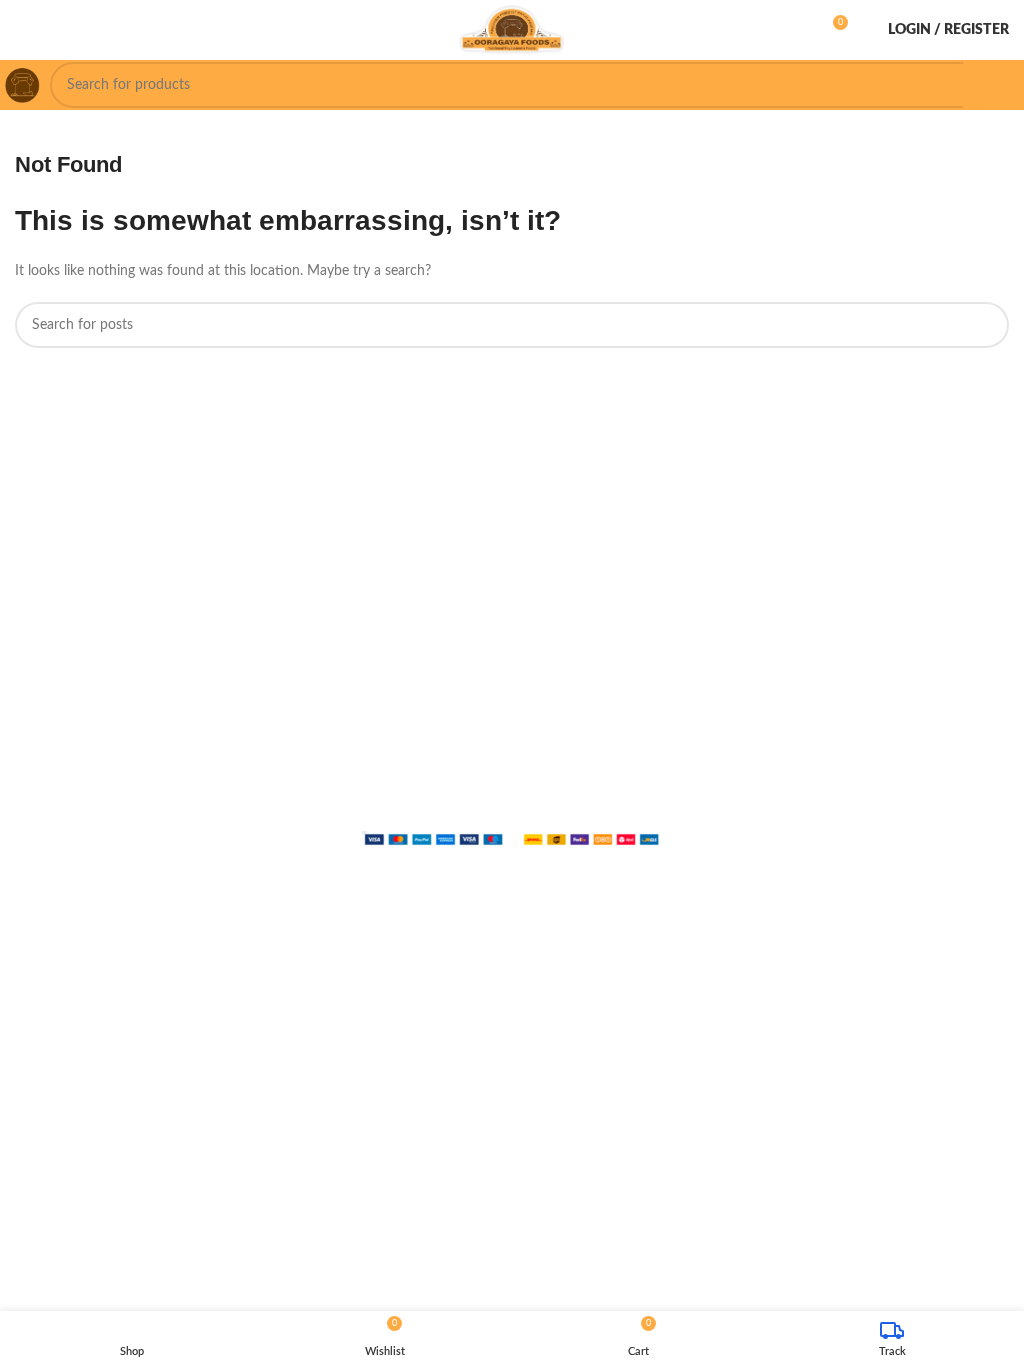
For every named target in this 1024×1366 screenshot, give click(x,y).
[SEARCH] (986, 85)
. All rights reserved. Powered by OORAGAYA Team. (463, 822)
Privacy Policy (770, 822)
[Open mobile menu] (23, 30)
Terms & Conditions (876, 822)
